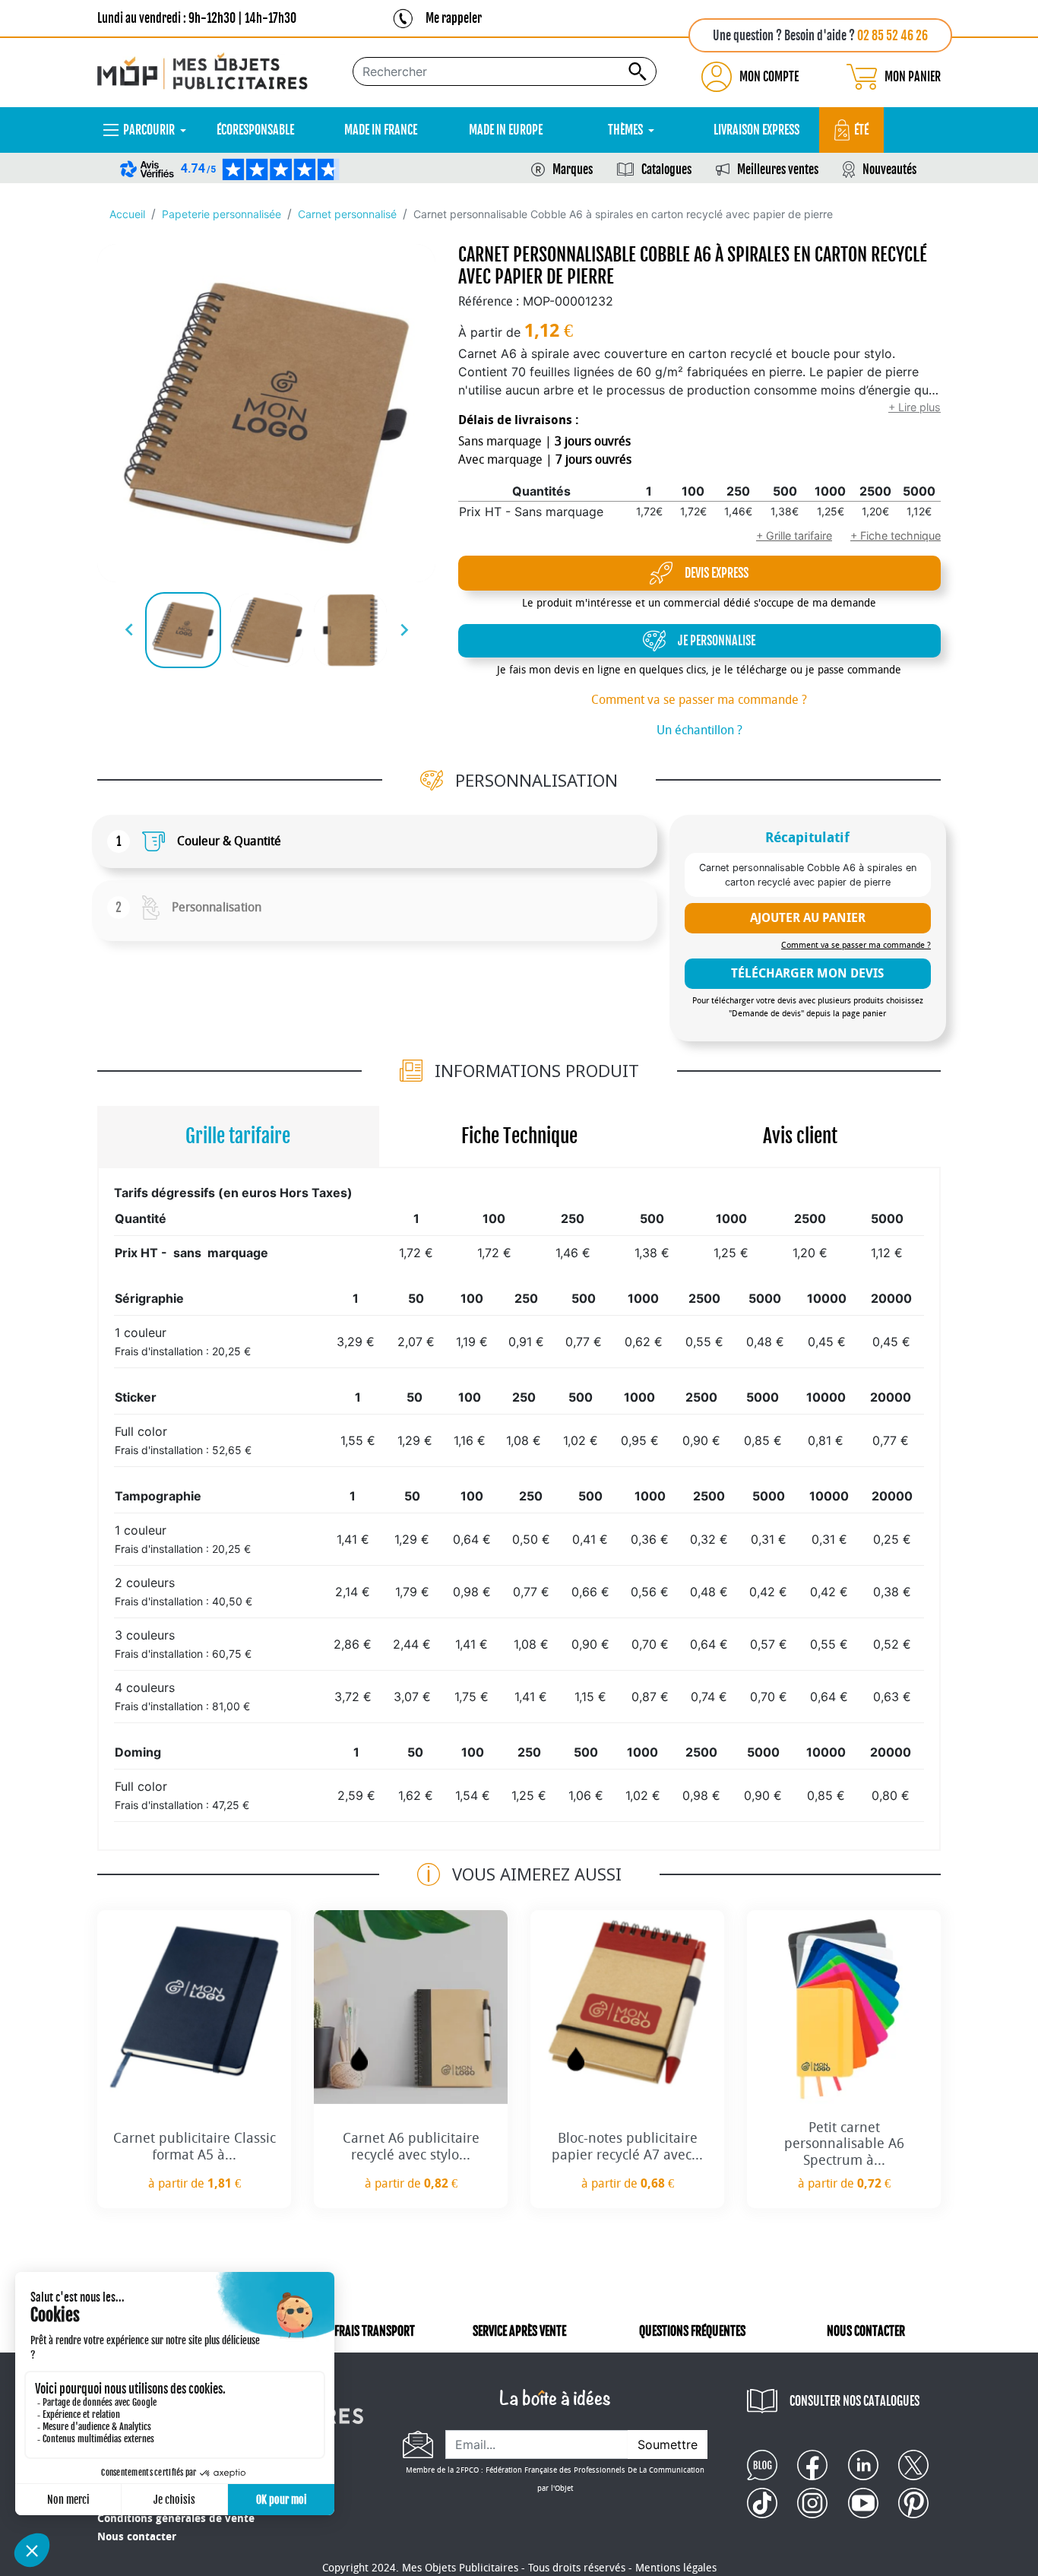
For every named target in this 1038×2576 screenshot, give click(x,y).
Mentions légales (676, 2568)
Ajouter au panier (808, 918)
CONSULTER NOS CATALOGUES (854, 2401)
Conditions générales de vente (176, 2519)
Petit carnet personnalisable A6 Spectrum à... (844, 2144)
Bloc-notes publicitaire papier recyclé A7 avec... (627, 2147)
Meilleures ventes (778, 170)
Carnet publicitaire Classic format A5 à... (195, 2147)
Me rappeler (454, 18)
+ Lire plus (915, 407)
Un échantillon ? (699, 730)
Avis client (800, 1136)
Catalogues (666, 170)
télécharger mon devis (807, 973)
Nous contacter (137, 2537)
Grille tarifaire (238, 1136)
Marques (573, 170)
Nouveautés (889, 170)
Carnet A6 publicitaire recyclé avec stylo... (411, 2147)
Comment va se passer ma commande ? (699, 700)
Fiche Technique (519, 1136)
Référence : (489, 301)
